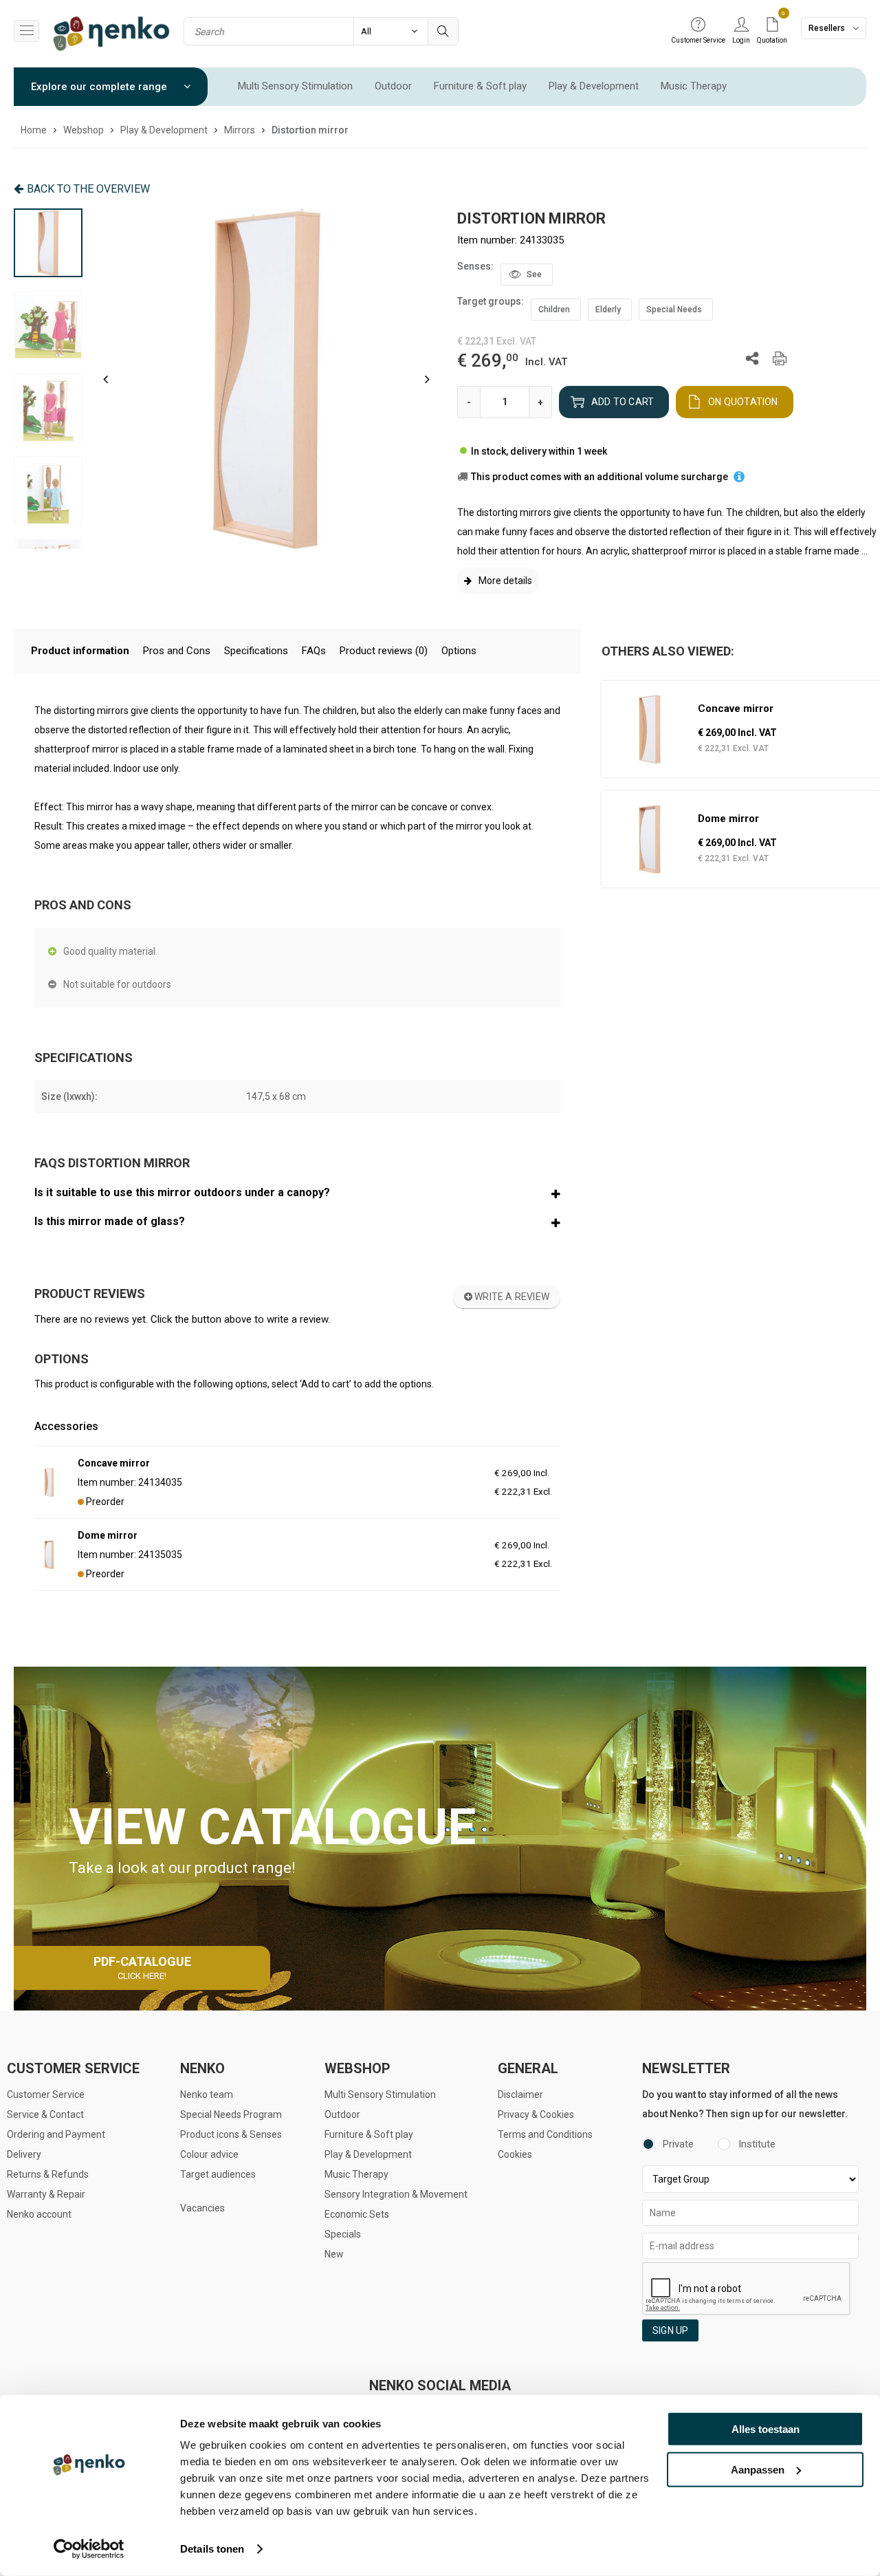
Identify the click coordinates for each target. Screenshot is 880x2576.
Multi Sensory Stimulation (295, 86)
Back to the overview (88, 189)
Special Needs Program (231, 2114)
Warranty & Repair (46, 2194)
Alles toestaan (766, 2429)
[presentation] (106, 379)
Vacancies (202, 2208)
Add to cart (623, 402)
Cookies (515, 2154)
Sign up (670, 2330)
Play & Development (594, 86)
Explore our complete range (100, 87)
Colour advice (209, 2154)
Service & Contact (45, 2114)
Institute (757, 2144)
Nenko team (207, 2095)
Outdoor (393, 86)
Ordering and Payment (56, 2134)
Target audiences (218, 2174)
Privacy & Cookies (536, 2114)
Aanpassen (758, 2469)
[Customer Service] (698, 25)
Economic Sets (357, 2214)
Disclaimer (520, 2095)
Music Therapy (694, 86)
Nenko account (39, 2214)
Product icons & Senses (231, 2134)
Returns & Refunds (48, 2174)
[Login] (741, 25)
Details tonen (212, 2549)
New (334, 2254)
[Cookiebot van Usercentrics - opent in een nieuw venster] (89, 2549)
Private (678, 2144)
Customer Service (46, 2095)
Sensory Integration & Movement (396, 2194)
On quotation (743, 402)
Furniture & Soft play (480, 86)
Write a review (511, 1297)
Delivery (24, 2154)
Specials (343, 2234)
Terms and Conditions (545, 2134)
